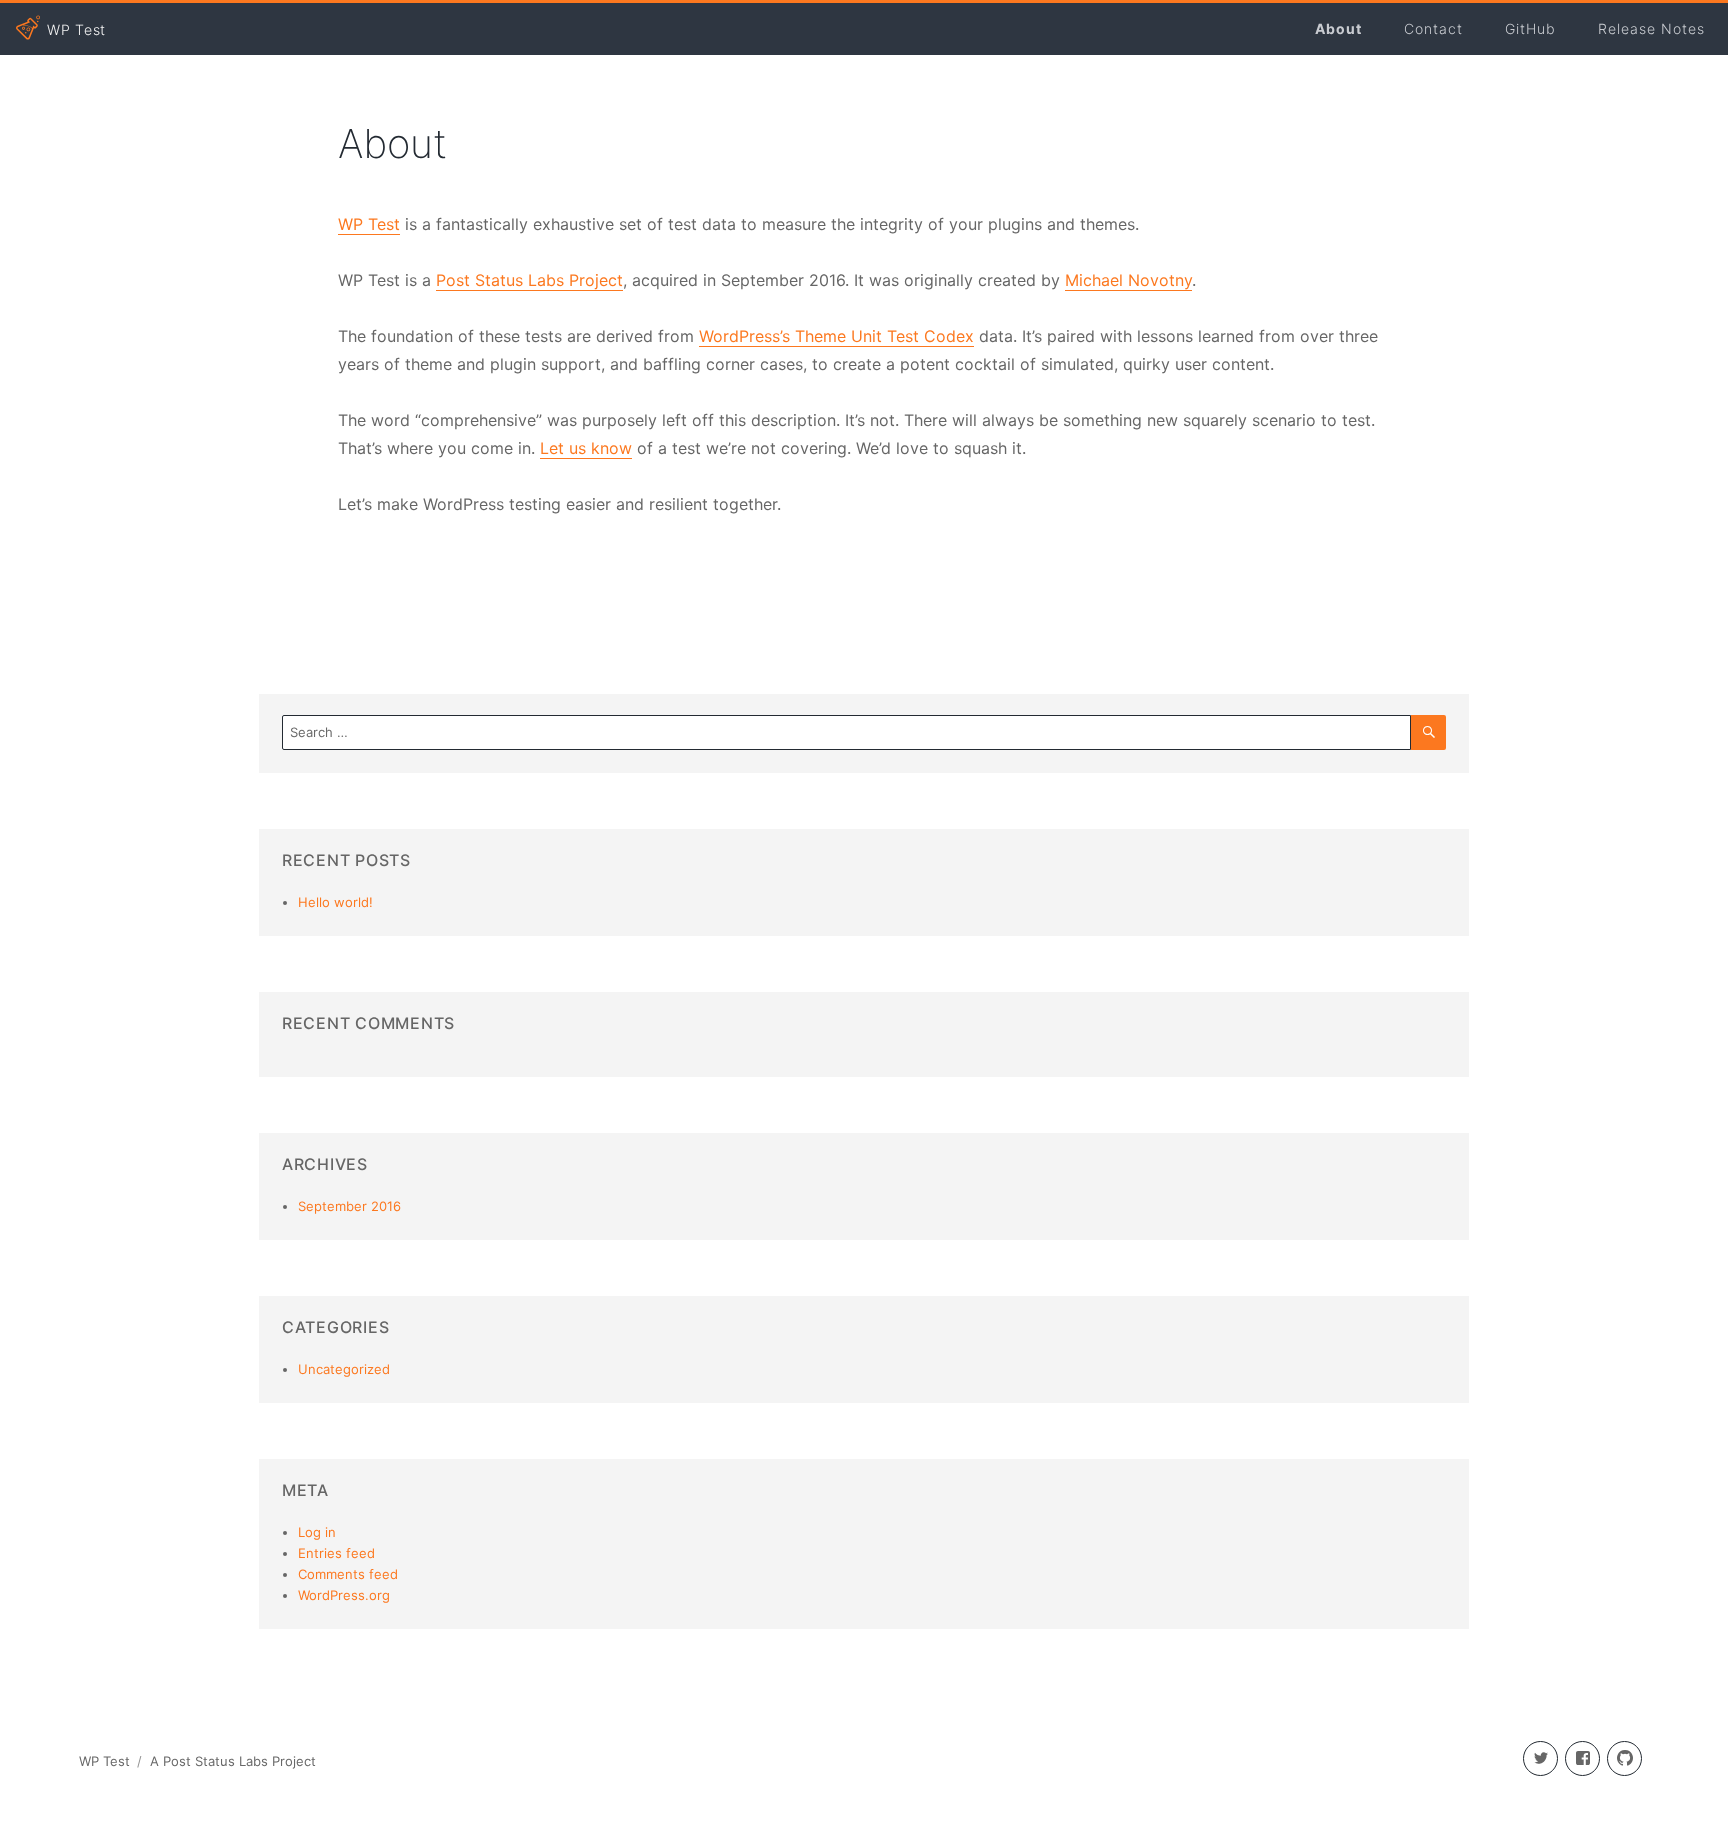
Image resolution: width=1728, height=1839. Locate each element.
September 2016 (349, 1206)
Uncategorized (344, 1369)
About (1338, 28)
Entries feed (336, 1553)
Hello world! (335, 902)
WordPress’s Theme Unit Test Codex (836, 336)
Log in (317, 1532)
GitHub (1530, 28)
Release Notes (1651, 28)
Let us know (586, 448)
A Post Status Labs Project (233, 1761)
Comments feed (348, 1574)
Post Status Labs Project (529, 280)
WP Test (369, 224)
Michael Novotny (1128, 280)
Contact (1433, 28)
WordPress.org (344, 1595)
